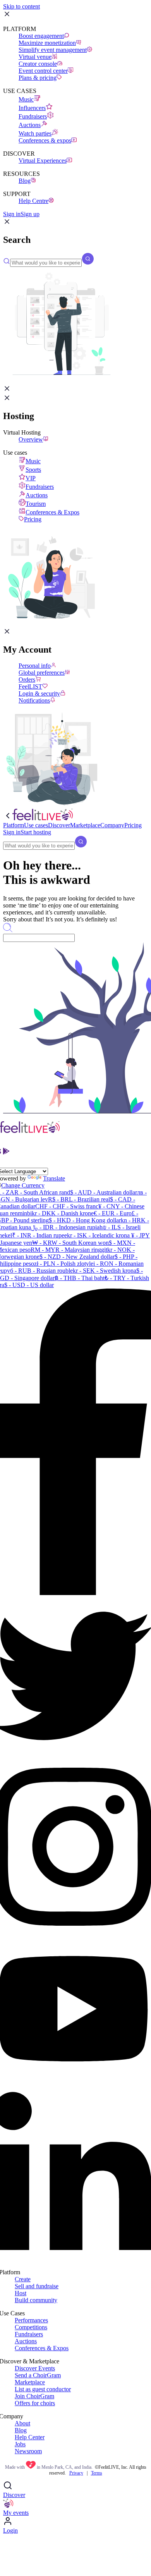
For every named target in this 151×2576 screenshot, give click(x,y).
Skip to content (21, 6)
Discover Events (35, 2368)
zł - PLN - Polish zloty (62, 1264)
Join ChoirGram (34, 2396)
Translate (54, 1178)
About (22, 2423)
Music (26, 99)
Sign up (30, 214)
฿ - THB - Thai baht (80, 1278)
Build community (36, 2300)
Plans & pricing (38, 78)
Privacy (76, 2473)
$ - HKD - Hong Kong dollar (85, 1220)
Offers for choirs (35, 2403)
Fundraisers (33, 116)
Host (21, 2293)
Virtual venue (35, 57)
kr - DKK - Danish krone (63, 1213)
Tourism (36, 504)
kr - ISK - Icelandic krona (98, 1235)
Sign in (12, 214)
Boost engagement (41, 36)
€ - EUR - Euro (113, 1213)
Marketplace (30, 2382)
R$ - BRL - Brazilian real (79, 1199)
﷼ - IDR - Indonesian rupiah (67, 1227)
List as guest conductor (43, 2389)
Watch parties (35, 133)
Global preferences (42, 673)
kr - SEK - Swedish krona (105, 1271)
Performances (31, 2320)
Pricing (33, 519)
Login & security (39, 693)
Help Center (30, 2437)
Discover (14, 2495)
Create (23, 2279)
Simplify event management (53, 50)
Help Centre (33, 201)
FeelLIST (30, 687)
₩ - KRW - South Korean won (70, 1243)
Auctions (30, 125)
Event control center (43, 71)
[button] (7, 223)
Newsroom (28, 2451)
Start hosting (36, 832)
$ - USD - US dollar (29, 1285)
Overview (31, 439)
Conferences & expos (45, 140)
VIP (31, 478)
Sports (33, 470)
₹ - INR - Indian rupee (39, 1235)
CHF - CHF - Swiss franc (67, 1206)
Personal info (35, 666)
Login (10, 2530)
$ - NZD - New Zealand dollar (77, 1257)
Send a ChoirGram (38, 2375)
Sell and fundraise (37, 2286)
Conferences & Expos (52, 512)
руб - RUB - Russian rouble (38, 1271)
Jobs (20, 2444)
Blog (25, 181)
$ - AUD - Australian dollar (104, 1192)
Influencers (32, 108)
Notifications (34, 700)
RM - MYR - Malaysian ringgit (69, 1250)
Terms (97, 2473)
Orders (27, 680)
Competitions (31, 2327)
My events (16, 2513)
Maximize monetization (47, 43)
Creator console (38, 64)
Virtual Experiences (43, 161)
